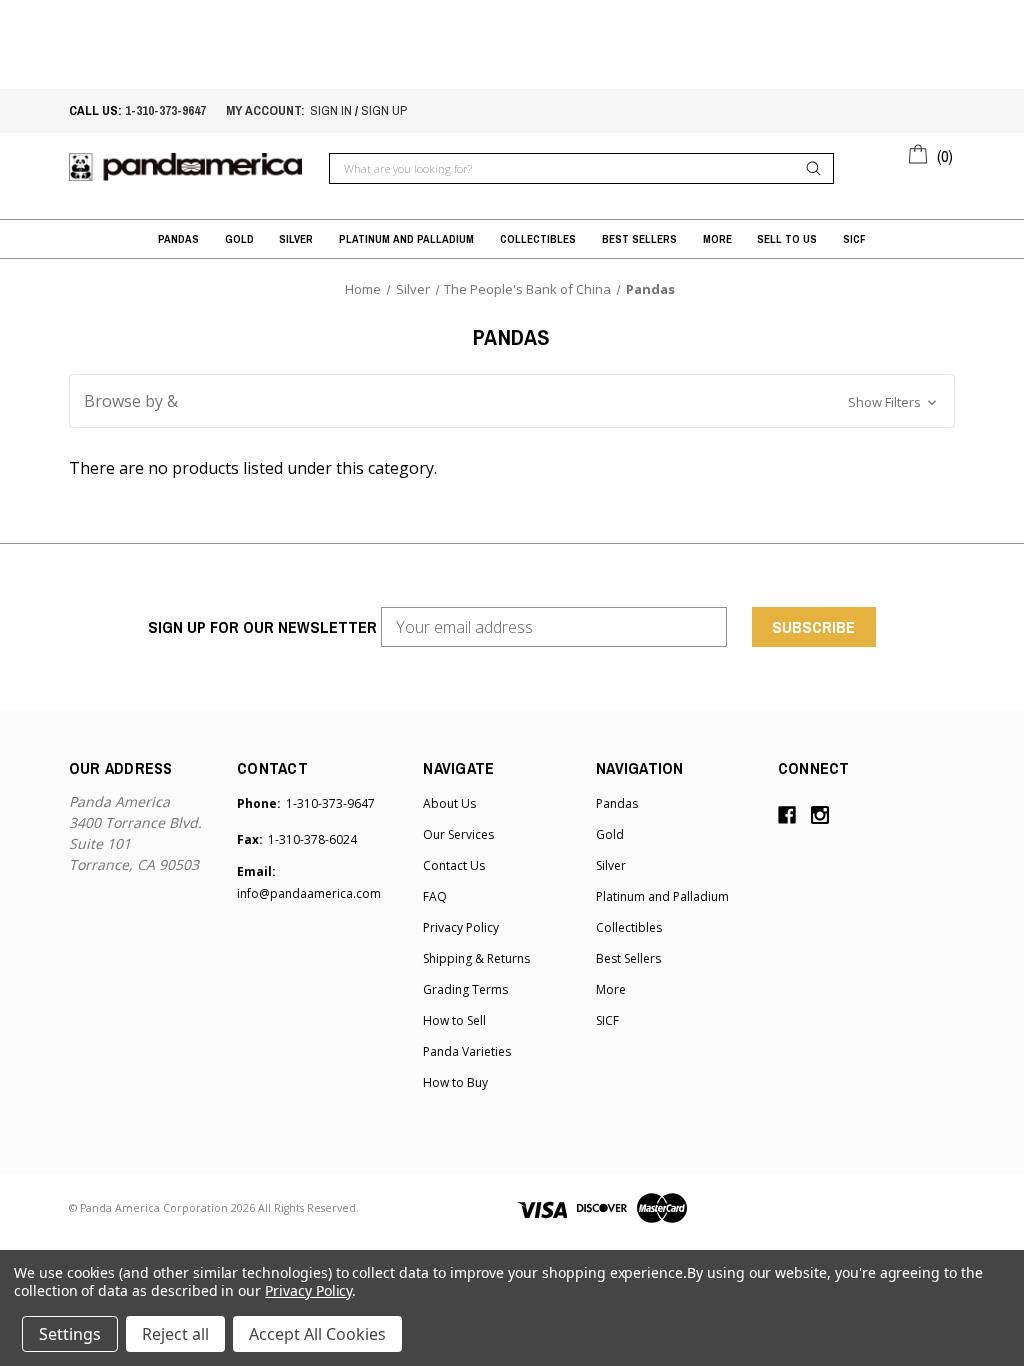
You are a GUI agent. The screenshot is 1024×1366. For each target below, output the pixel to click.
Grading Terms (465, 989)
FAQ (435, 896)
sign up (384, 110)
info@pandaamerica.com (309, 893)
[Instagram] (820, 815)
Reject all (175, 1334)
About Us (449, 803)
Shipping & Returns (476, 958)
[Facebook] (787, 815)
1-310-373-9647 (165, 110)
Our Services (458, 834)
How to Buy (455, 1082)
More (717, 239)
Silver (296, 239)
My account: (265, 110)
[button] (512, 401)
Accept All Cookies (317, 1334)
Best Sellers (639, 239)
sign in (331, 110)
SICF (854, 239)
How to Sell (454, 1020)
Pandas (178, 239)
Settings (70, 1334)
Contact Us (454, 865)
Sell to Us (787, 239)
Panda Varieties (467, 1051)
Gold (239, 239)
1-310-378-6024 (312, 839)
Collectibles (538, 239)
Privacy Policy (461, 927)
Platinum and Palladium (406, 239)
